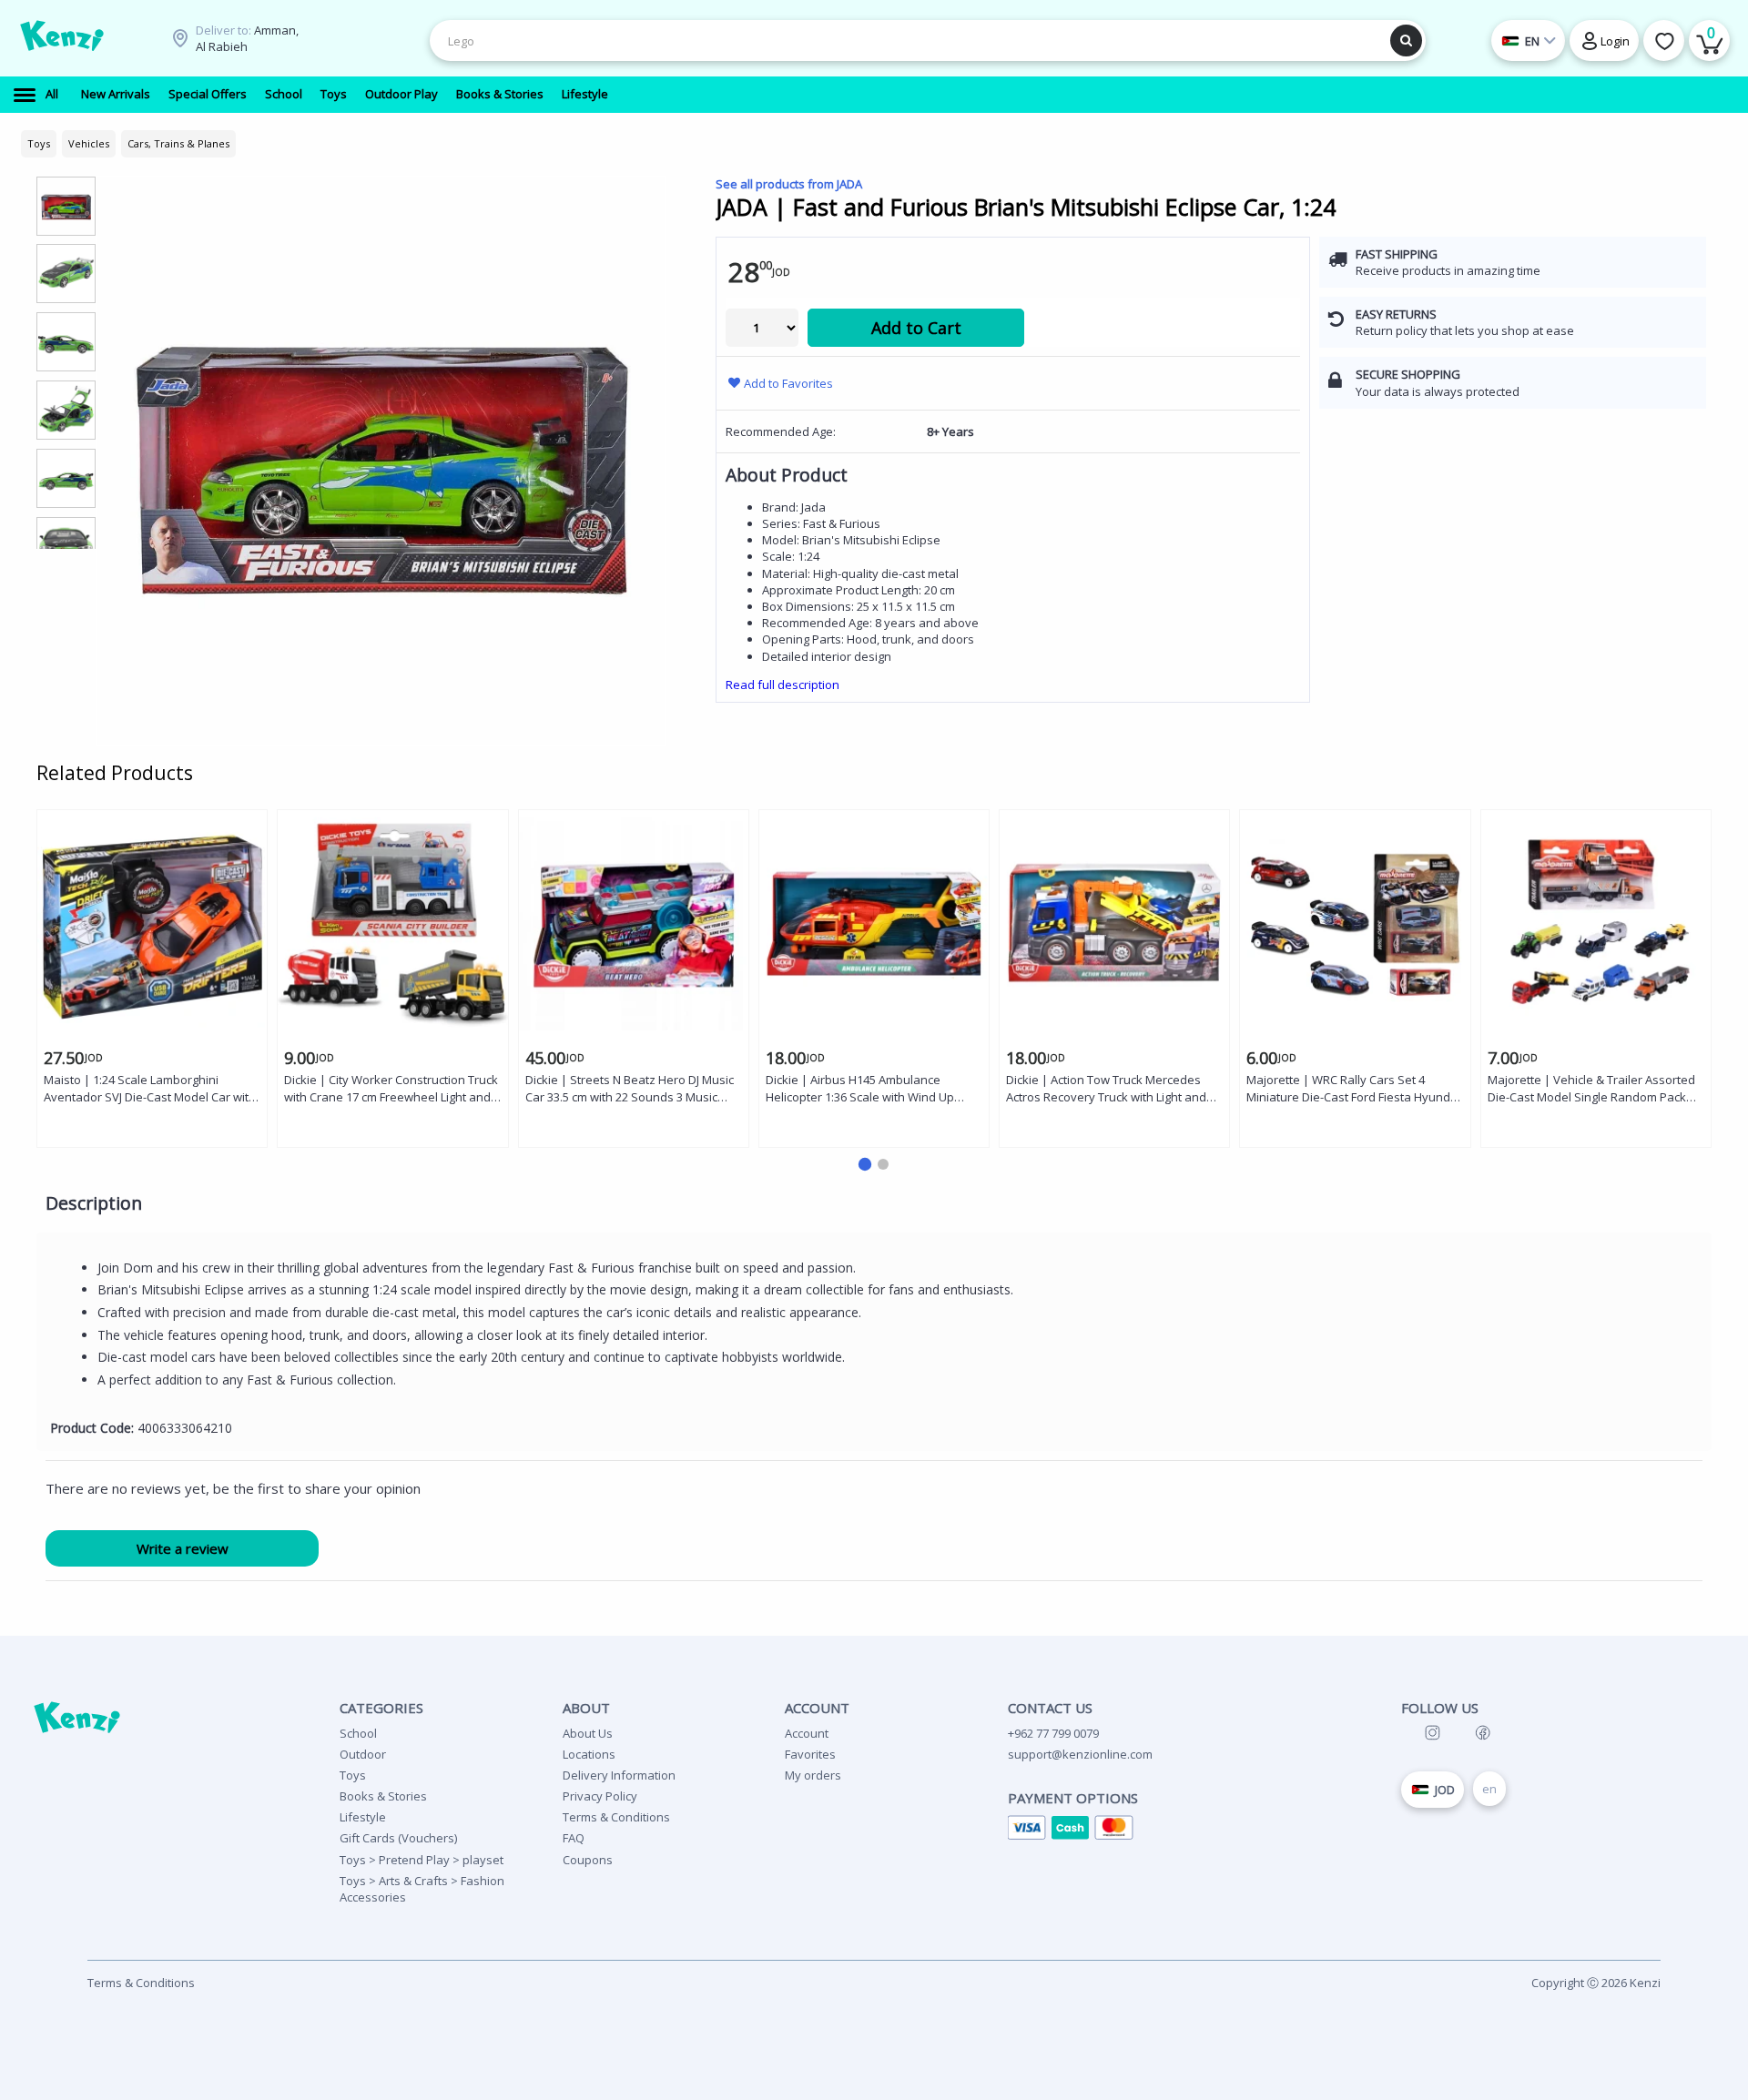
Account (807, 1733)
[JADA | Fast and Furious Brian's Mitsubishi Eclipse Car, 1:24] (381, 461)
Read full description (783, 685)
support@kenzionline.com (1080, 1754)
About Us (588, 1733)
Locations (589, 1754)
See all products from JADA (789, 184)
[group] (66, 205)
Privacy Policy (600, 1796)
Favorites (810, 1754)
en (1489, 1789)
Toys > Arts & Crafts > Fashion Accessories (422, 1889)
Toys (353, 1775)
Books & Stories (383, 1796)
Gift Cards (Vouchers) (398, 1838)
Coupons (588, 1860)
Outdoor (363, 1754)
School (358, 1733)
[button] (865, 1164)
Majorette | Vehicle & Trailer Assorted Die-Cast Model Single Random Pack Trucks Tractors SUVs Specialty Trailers (1595, 1089)
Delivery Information (619, 1775)
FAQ (574, 1838)
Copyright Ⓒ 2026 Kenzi (1596, 1983)
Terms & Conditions (616, 1817)
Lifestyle (363, 1817)
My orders (813, 1775)
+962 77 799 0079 (1053, 1733)
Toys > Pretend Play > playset (422, 1860)
